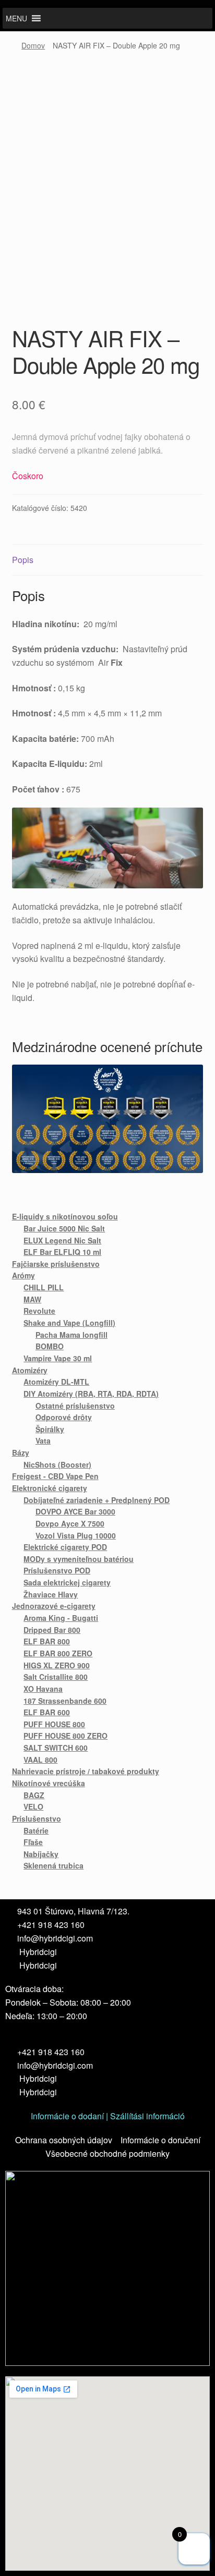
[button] (16, 18)
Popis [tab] (23, 560)
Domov (33, 45)
